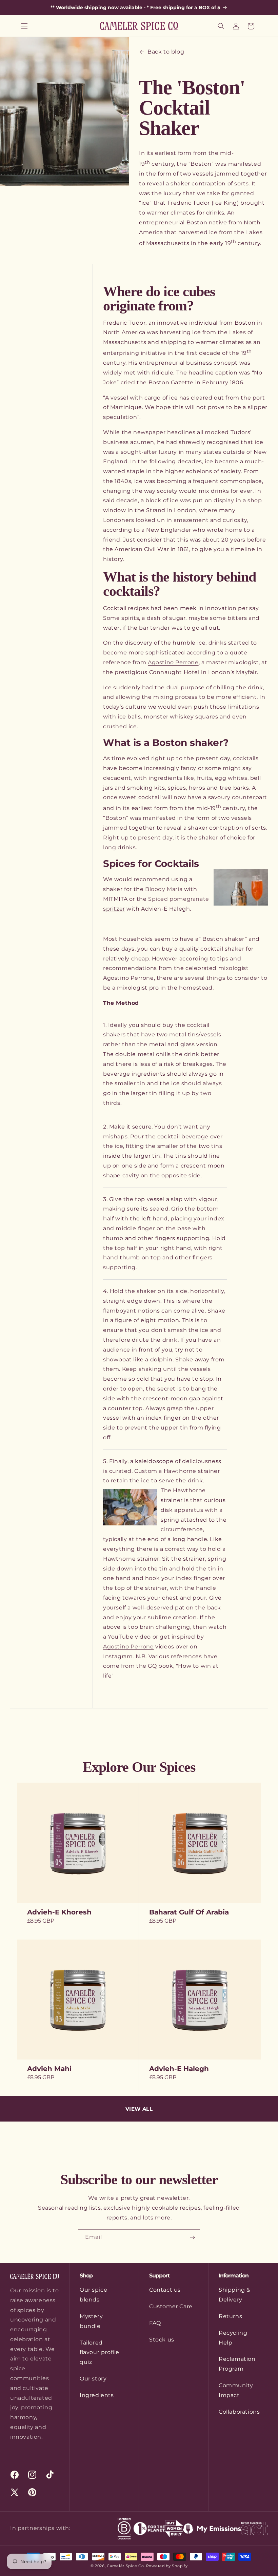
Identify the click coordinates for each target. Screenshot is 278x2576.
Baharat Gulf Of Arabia (189, 1912)
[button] (24, 26)
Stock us (162, 2340)
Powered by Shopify (167, 2566)
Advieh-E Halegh (179, 2069)
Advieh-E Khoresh (59, 1912)
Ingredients (97, 2395)
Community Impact (236, 2390)
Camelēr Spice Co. (126, 2566)
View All (139, 2109)
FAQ (155, 2323)
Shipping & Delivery (235, 2295)
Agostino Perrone (173, 662)
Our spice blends (93, 2295)
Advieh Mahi (49, 2069)
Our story (93, 2379)
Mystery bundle (91, 2321)
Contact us (165, 2290)
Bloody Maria (164, 889)
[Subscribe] (192, 2237)
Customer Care (171, 2306)
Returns (230, 2316)
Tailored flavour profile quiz (100, 2352)
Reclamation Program (237, 2364)
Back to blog (166, 52)
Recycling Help (233, 2338)
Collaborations (239, 2412)
